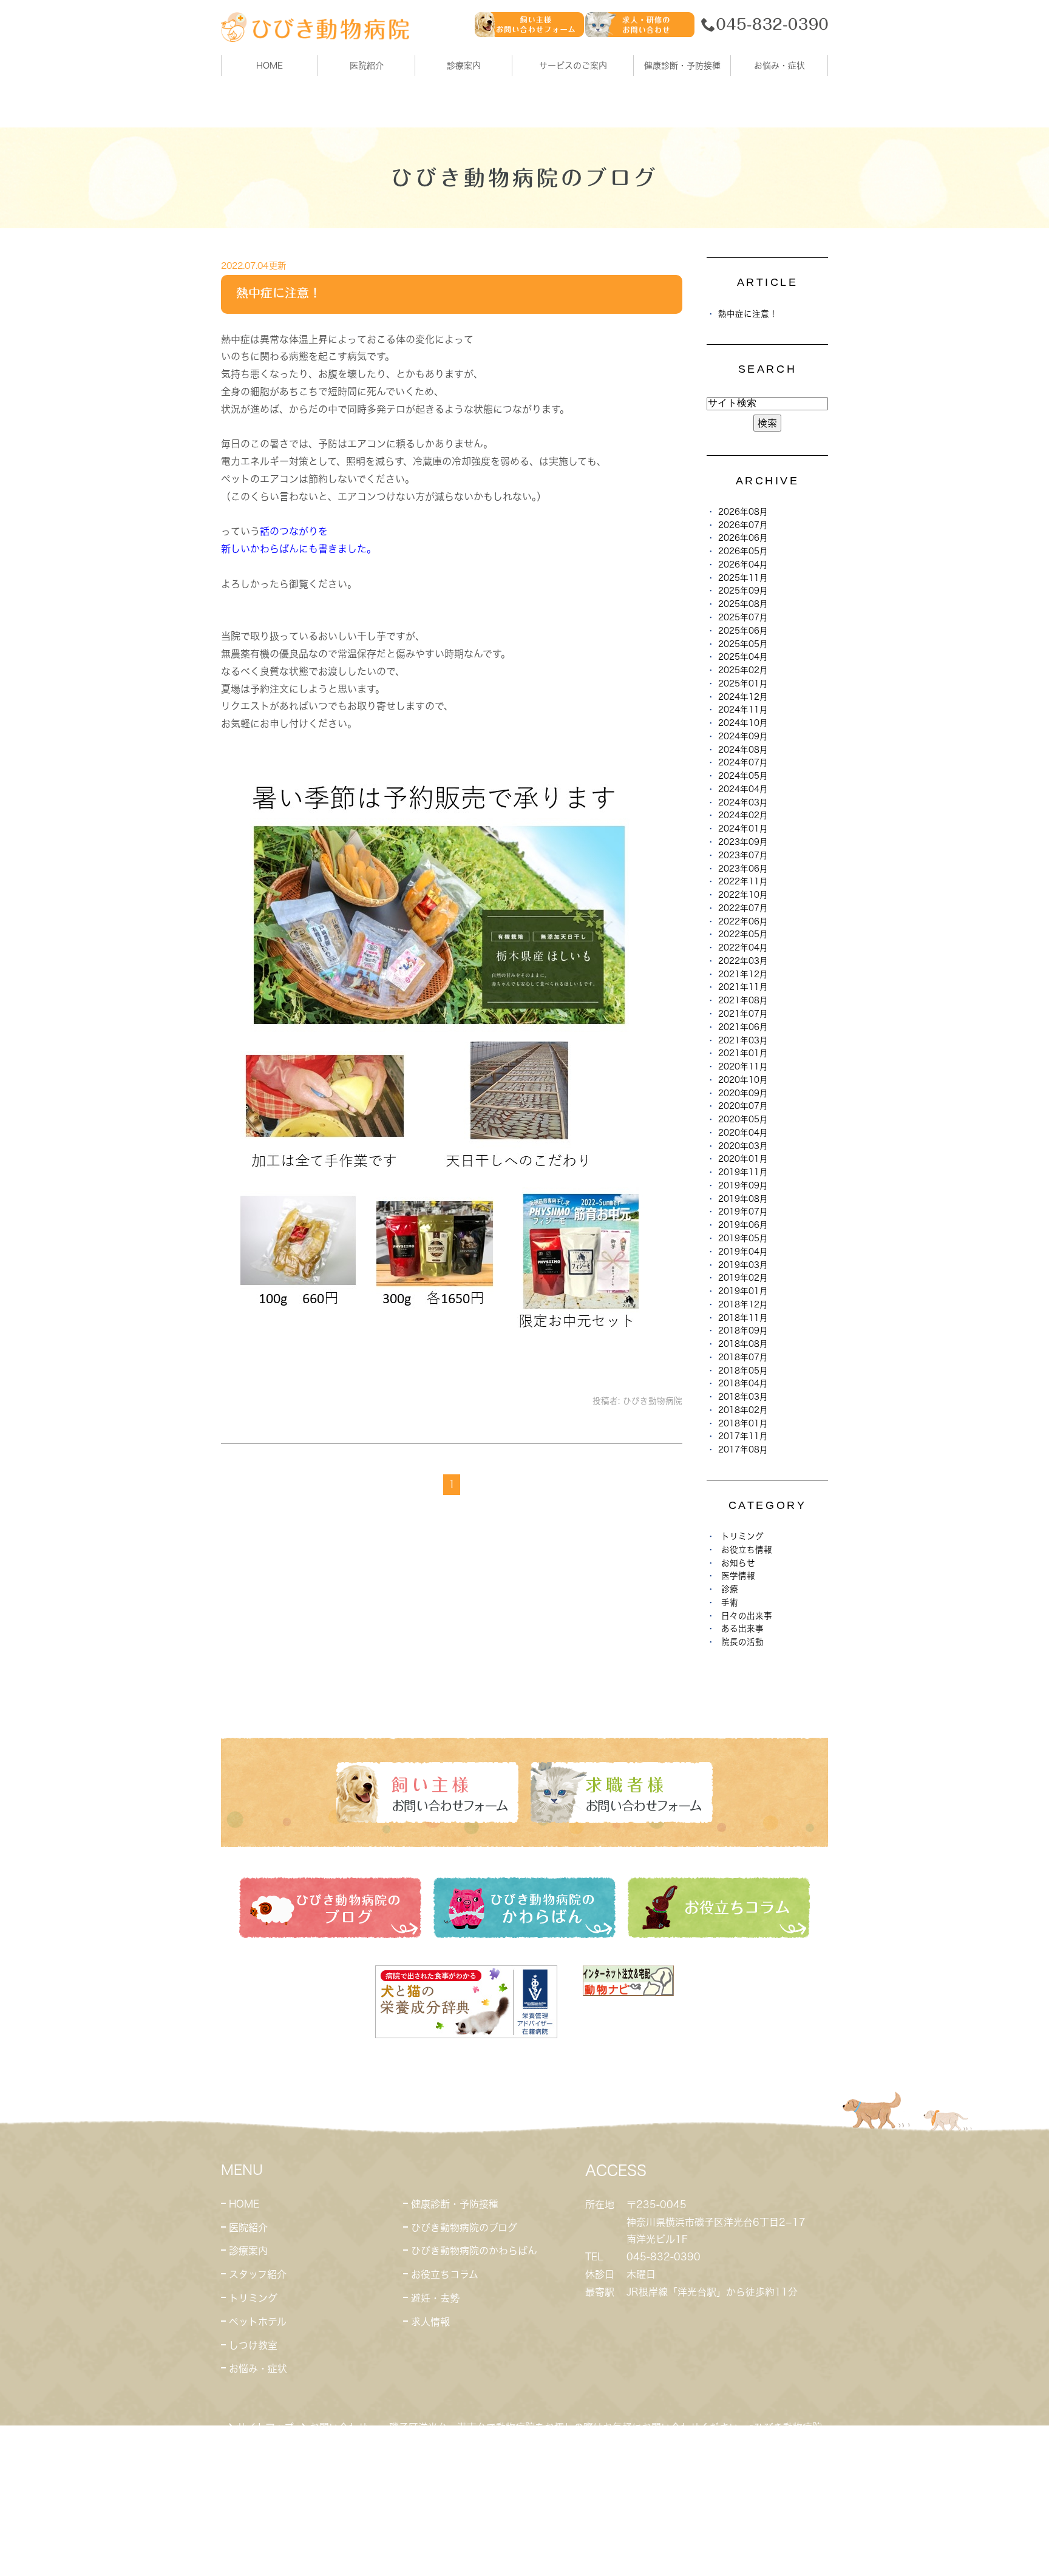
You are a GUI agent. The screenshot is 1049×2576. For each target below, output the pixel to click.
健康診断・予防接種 (455, 2204)
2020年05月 (743, 1119)
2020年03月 (743, 1146)
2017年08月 (743, 1449)
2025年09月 (743, 591)
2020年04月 (743, 1133)
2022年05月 (743, 934)
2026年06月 (743, 538)
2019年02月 (743, 1278)
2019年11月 (743, 1172)
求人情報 (430, 2322)
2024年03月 (743, 802)
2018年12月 (743, 1304)
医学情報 (738, 1576)
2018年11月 (743, 1318)
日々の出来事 (747, 1616)
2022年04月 (743, 947)
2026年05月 (743, 551)
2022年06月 (743, 921)
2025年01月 (743, 683)
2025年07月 (743, 617)
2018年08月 (743, 1344)
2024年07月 (743, 762)
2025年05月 (743, 644)
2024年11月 (743, 710)
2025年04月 (743, 657)
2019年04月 (743, 1252)
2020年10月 (743, 1080)
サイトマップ (265, 2427)
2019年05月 (743, 1238)
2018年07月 (743, 1357)
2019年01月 (743, 1291)
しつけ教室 (253, 2345)
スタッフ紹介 (258, 2274)
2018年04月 (743, 1383)
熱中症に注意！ (279, 293)
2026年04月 (743, 564)
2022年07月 (743, 908)
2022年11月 (743, 881)
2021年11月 (743, 987)
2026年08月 (743, 512)
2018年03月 (743, 1397)
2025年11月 (743, 578)
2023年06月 (743, 869)
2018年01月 (743, 1423)
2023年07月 (743, 855)
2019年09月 (743, 1185)
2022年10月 (743, 895)
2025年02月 (743, 670)
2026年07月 (743, 525)
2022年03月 (743, 961)
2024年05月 (743, 776)
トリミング (742, 1536)
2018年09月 (743, 1330)
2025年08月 (743, 604)
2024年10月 (743, 723)
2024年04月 (743, 789)
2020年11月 (743, 1066)
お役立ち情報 (747, 1550)
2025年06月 (743, 631)
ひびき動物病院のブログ (464, 2228)
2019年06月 (743, 1225)
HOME (270, 66)
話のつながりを (294, 531)
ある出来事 (742, 1629)
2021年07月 (743, 1014)
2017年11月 (743, 1436)
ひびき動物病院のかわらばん (474, 2251)
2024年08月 (743, 750)
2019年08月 (743, 1199)
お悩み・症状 (258, 2368)
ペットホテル (258, 2322)
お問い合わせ (339, 2427)
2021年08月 (743, 1000)
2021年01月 (743, 1053)
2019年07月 (743, 1212)
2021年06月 (743, 1027)
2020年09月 (743, 1093)
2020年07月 (743, 1106)
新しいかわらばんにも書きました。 (299, 549)
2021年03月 (743, 1040)
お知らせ (738, 1563)
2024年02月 (743, 815)
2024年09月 (743, 736)
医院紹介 (248, 2228)
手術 (730, 1602)
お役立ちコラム (445, 2274)
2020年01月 (743, 1159)
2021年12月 (743, 974)
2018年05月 (743, 1371)
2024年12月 (743, 697)
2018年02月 (743, 1410)
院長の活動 (742, 1642)
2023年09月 (743, 842)
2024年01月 (743, 829)
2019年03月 (743, 1265)
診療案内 (464, 66)
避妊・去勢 (435, 2298)
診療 (730, 1589)
